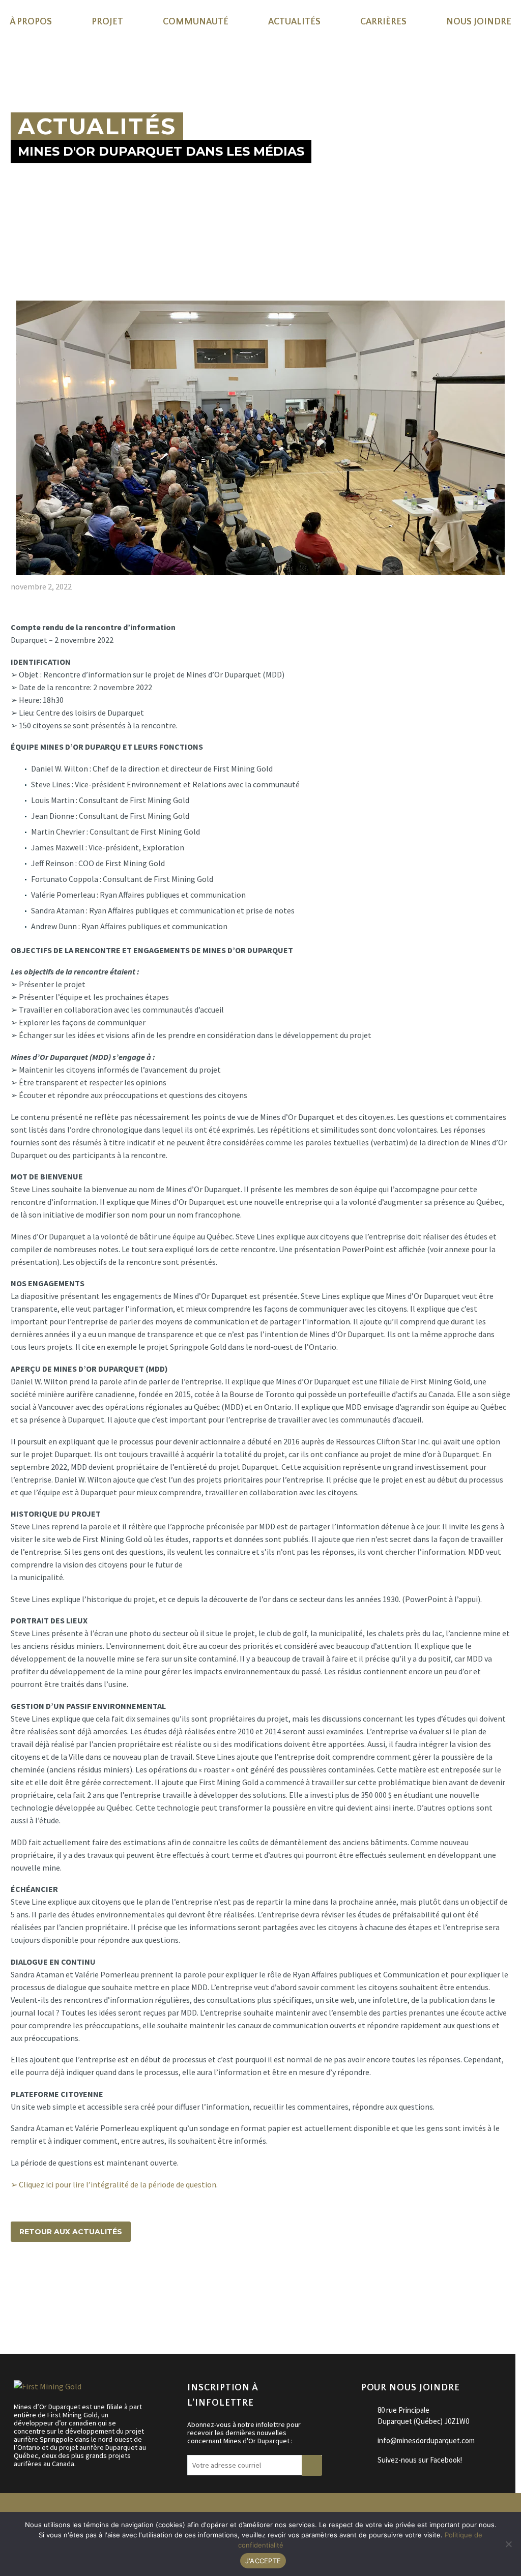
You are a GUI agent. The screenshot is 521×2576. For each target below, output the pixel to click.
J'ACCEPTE (263, 2561)
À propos (31, 22)
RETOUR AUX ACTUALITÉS (71, 2232)
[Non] (508, 2544)
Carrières (383, 22)
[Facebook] (17, 2289)
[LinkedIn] (76, 2289)
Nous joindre (479, 22)
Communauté (196, 22)
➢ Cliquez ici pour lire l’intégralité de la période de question (113, 2184)
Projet (107, 22)
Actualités (294, 22)
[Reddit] (91, 2289)
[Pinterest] (47, 2289)
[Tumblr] (62, 2289)
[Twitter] (32, 2289)
